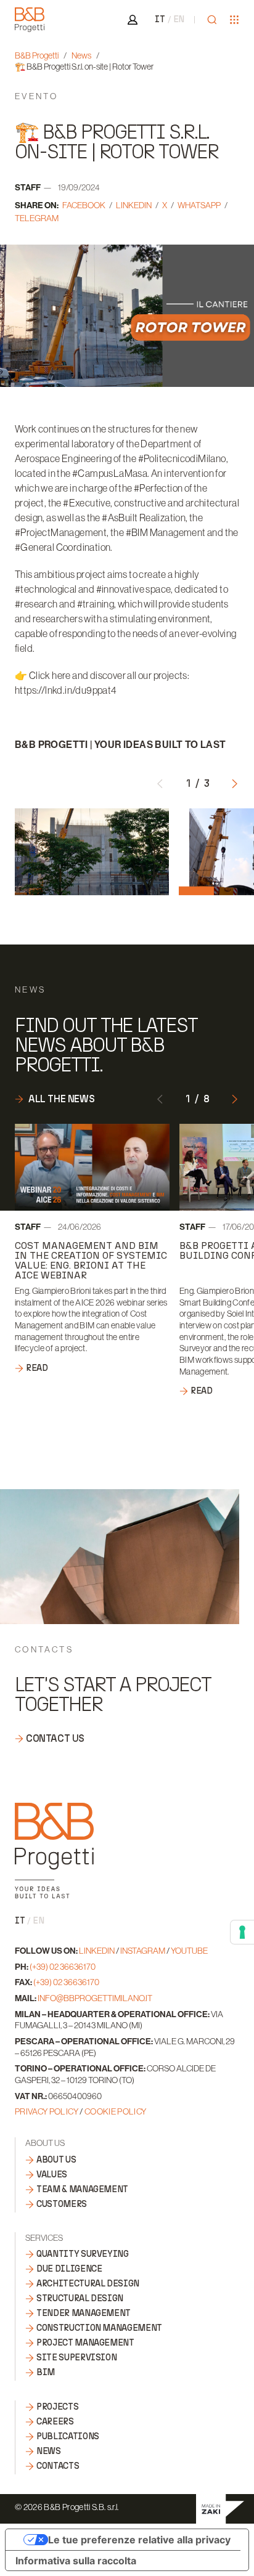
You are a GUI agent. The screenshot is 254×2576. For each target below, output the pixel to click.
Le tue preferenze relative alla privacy (139, 2540)
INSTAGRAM (143, 1951)
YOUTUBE (189, 1951)
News (81, 55)
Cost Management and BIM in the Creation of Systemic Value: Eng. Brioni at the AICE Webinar (91, 1260)
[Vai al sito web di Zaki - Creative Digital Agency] (220, 2509)
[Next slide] (234, 782)
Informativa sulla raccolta (76, 2561)
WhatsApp (199, 205)
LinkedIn (134, 205)
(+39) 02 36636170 (63, 1967)
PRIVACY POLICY (47, 2111)
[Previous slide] (160, 782)
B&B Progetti (37, 55)
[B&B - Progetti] (54, 1851)
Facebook (84, 205)
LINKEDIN (97, 1951)
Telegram (37, 218)
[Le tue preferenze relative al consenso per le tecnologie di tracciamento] (242, 1932)
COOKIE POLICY (116, 2111)
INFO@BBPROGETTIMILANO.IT (95, 1998)
